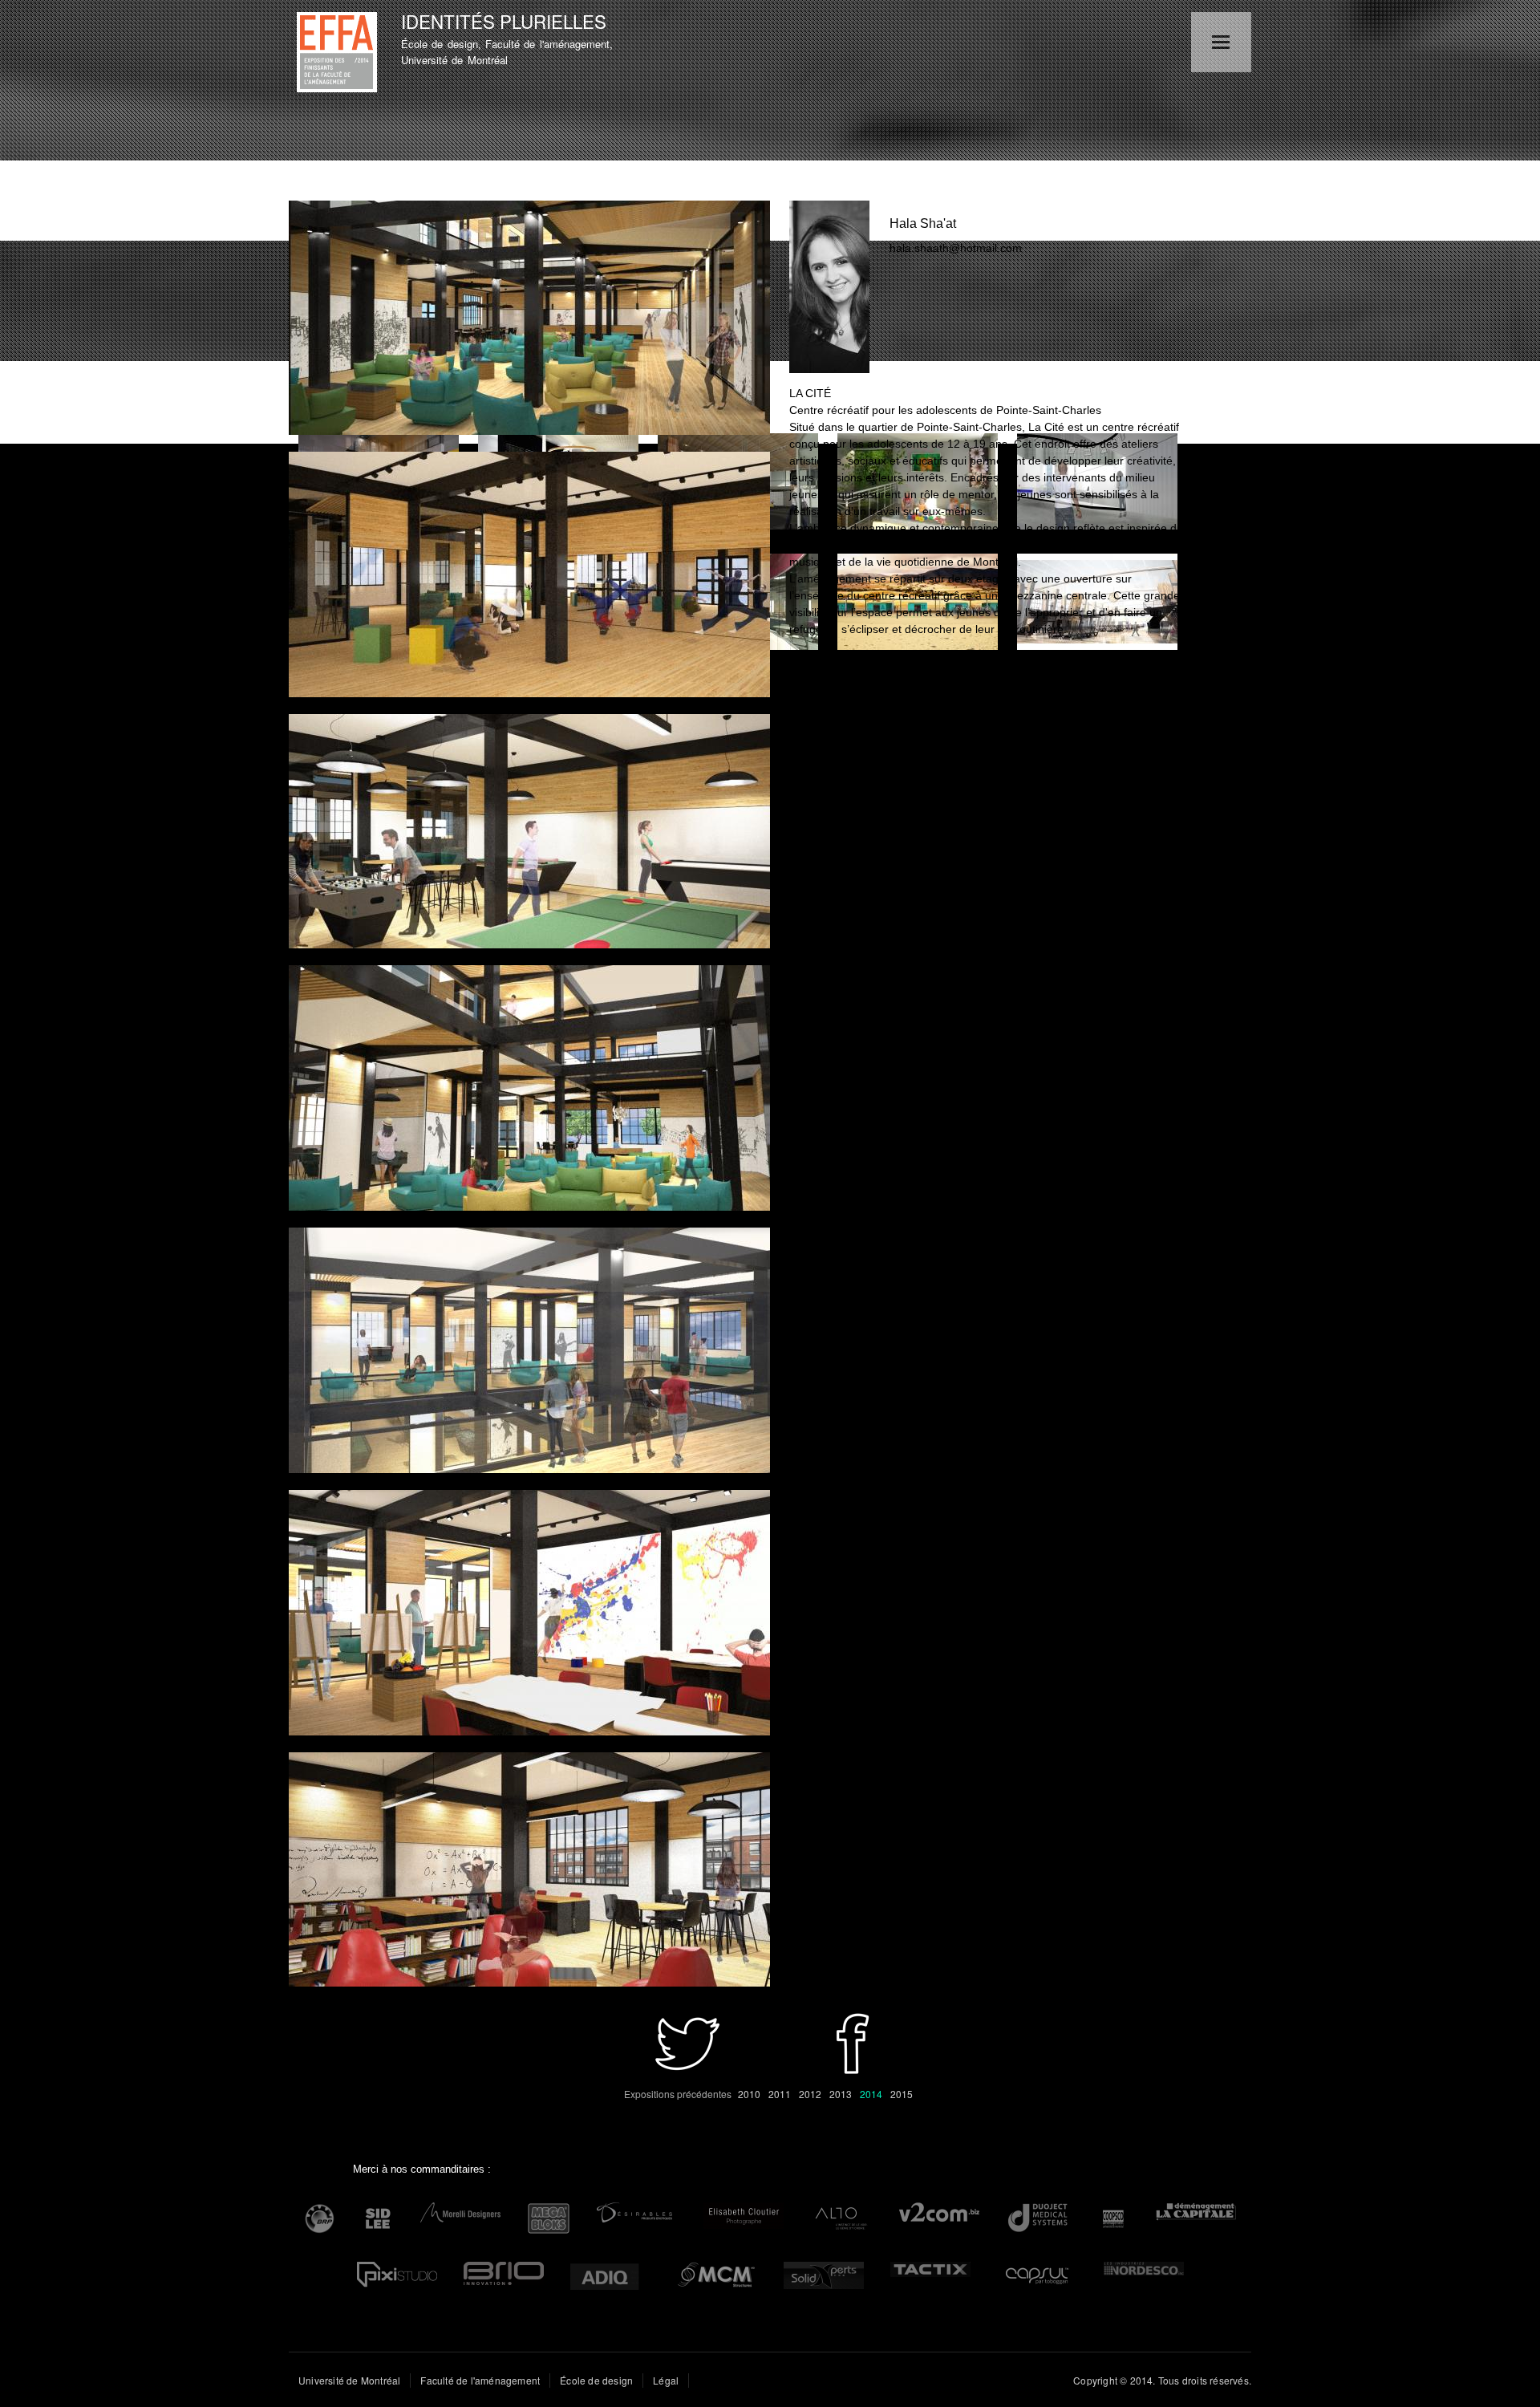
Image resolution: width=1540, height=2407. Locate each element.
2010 (749, 2094)
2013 (841, 2094)
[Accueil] (339, 54)
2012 (810, 2094)
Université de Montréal (349, 2380)
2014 (871, 2094)
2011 (780, 2094)
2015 (902, 2094)
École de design (596, 2380)
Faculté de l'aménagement (480, 2380)
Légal (666, 2380)
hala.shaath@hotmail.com (956, 248)
